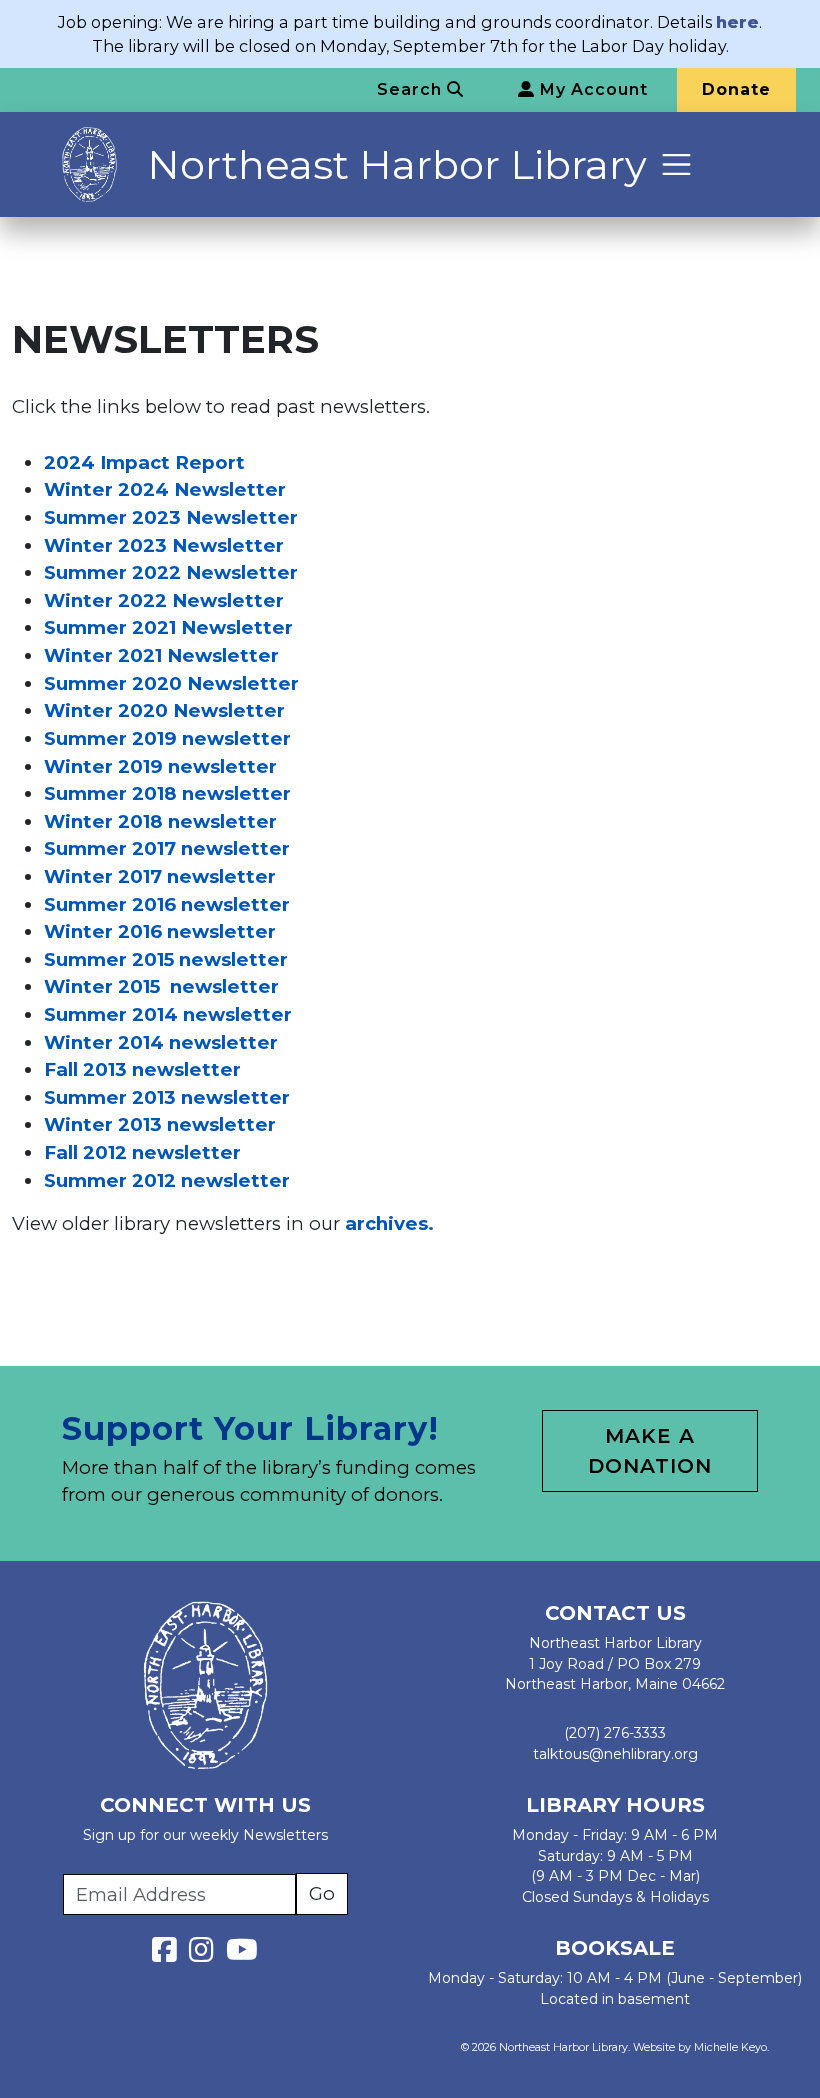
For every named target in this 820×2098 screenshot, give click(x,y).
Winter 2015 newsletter (161, 986)
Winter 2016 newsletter (160, 931)
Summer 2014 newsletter (168, 1014)
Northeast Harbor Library (397, 164)
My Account (591, 89)
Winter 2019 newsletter (160, 766)
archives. (389, 1223)
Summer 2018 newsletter (167, 793)
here (737, 22)
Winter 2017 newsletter (160, 876)
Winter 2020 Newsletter (164, 710)
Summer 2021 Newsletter (168, 627)
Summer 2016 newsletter (167, 904)
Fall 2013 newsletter (142, 1069)
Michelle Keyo (730, 2047)
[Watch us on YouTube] (242, 1955)
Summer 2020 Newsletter (171, 683)
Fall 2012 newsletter (142, 1152)
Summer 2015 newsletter (166, 959)
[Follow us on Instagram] (205, 1955)
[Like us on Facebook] (168, 1955)
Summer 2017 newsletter (167, 848)
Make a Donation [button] (650, 1451)
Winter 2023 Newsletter (164, 545)
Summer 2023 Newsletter (171, 517)
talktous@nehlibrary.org (615, 1754)
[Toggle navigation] (676, 164)
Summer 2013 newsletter (167, 1097)
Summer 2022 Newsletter (171, 572)
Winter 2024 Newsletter (165, 489)
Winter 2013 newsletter (160, 1124)
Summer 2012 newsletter (167, 1180)
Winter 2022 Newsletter (164, 600)
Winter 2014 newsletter (161, 1042)
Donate (736, 89)
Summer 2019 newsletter (167, 738)
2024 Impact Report (144, 462)
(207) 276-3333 (615, 1733)
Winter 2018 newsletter (160, 821)
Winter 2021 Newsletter (161, 655)
